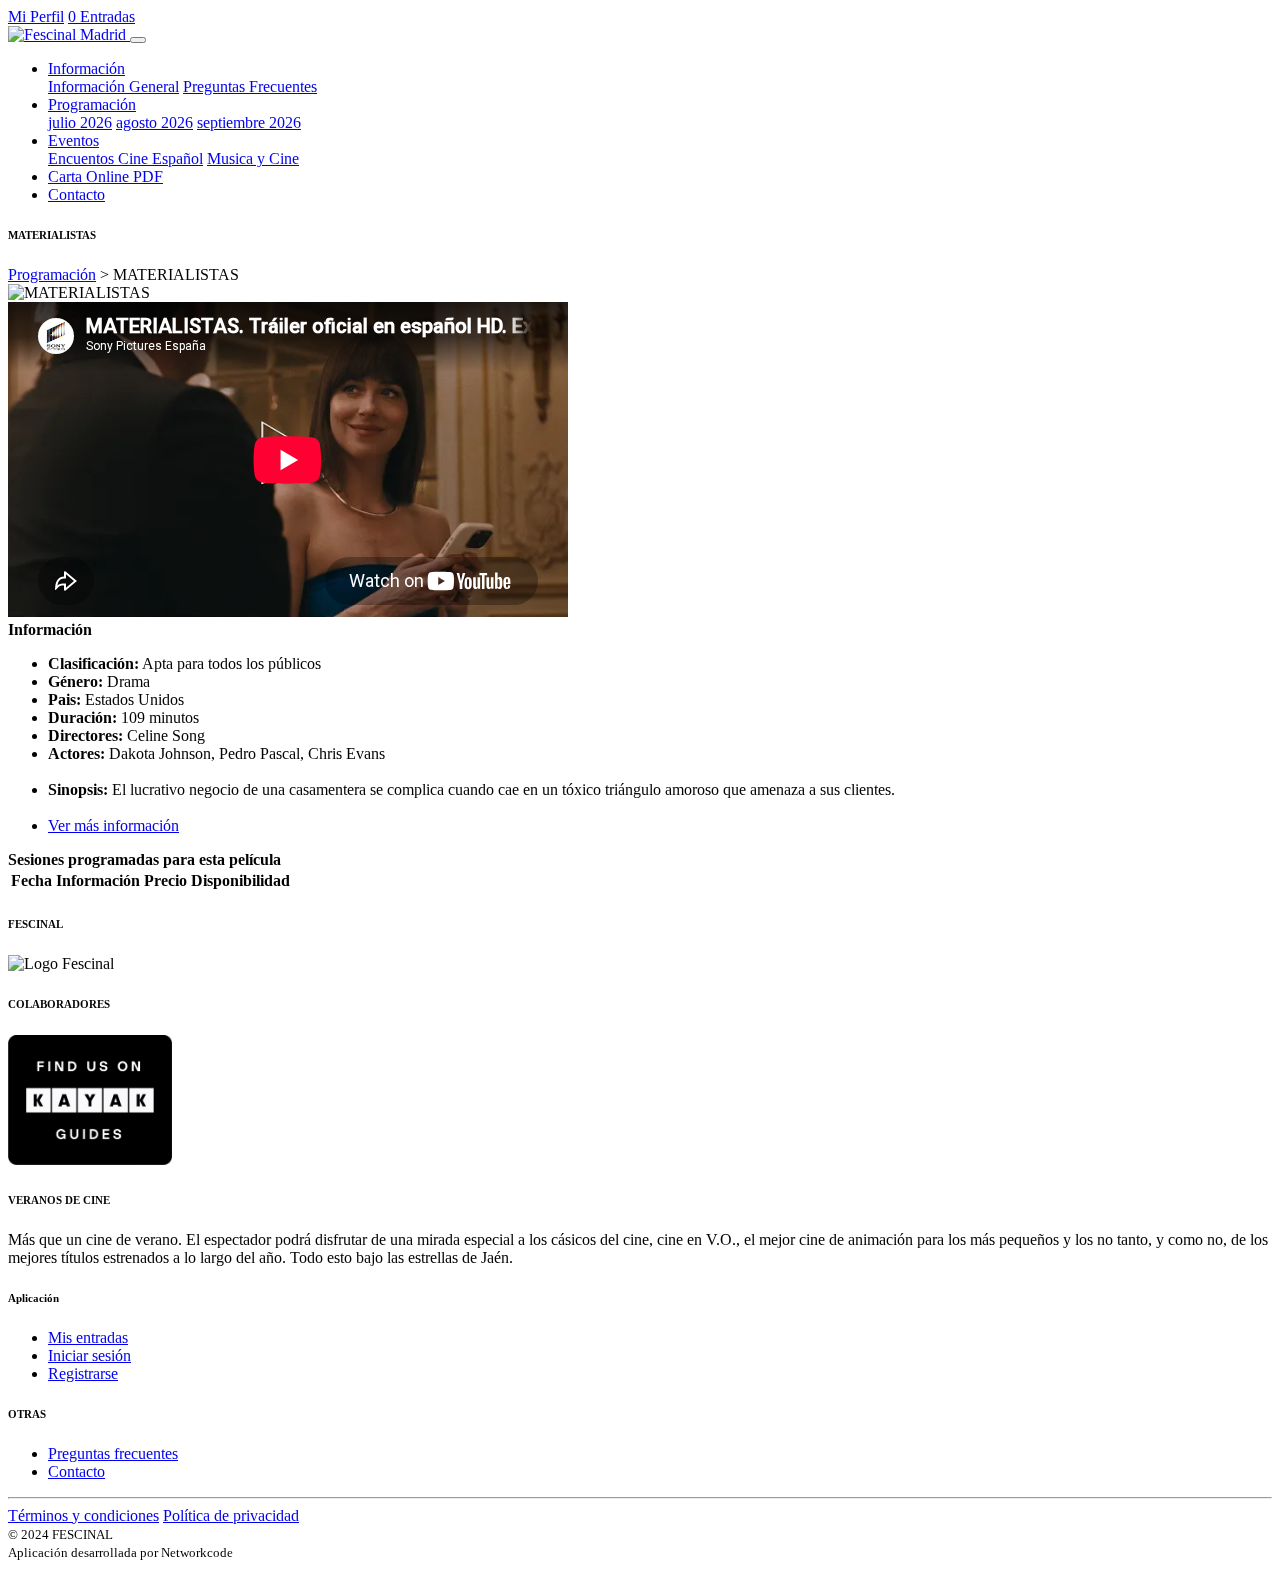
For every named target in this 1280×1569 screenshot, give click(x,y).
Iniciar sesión (89, 1355)
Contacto (76, 194)
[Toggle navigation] (138, 40)
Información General (113, 86)
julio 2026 (80, 122)
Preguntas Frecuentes (250, 86)
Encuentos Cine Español (125, 158)
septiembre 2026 (249, 122)
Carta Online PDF (105, 176)
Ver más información (113, 825)
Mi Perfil (36, 16)
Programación (52, 274)
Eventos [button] (73, 140)
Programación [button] (92, 104)
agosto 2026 (154, 122)
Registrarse (83, 1373)
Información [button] (86, 68)
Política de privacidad (231, 1515)
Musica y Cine (253, 158)
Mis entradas (88, 1337)
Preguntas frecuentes (113, 1453)
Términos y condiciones (83, 1515)
